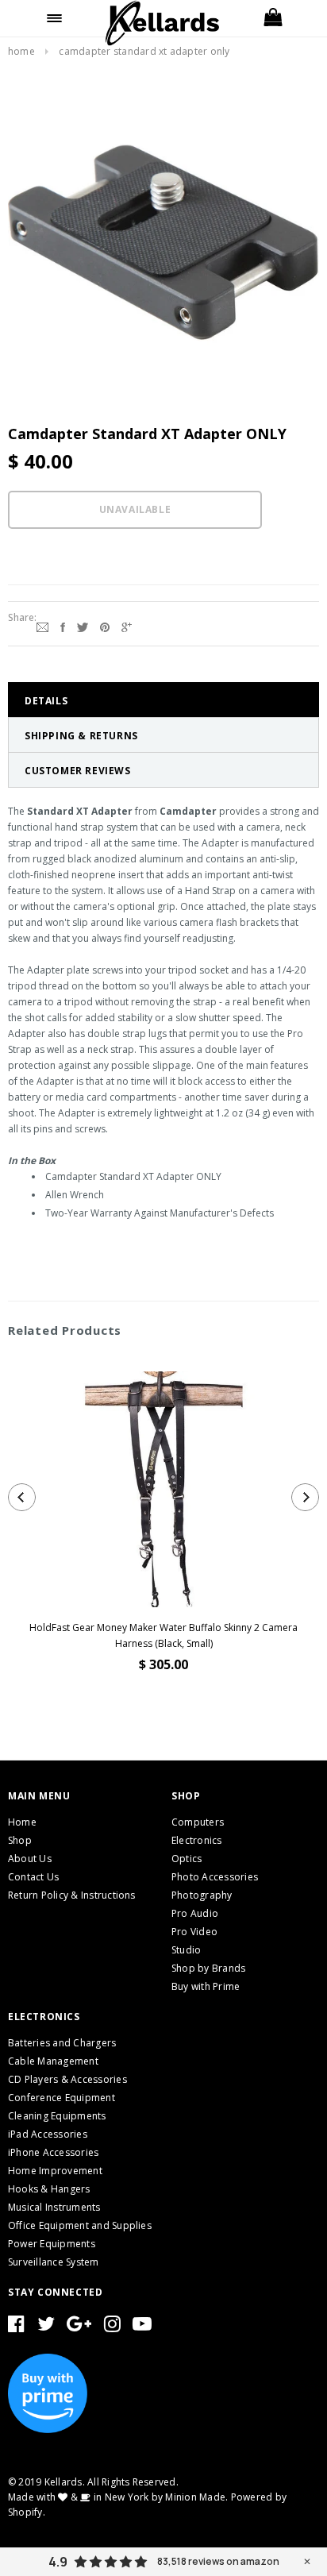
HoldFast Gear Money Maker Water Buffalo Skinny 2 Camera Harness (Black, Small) (163, 1635)
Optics (187, 1859)
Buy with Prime (206, 1986)
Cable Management (53, 2061)
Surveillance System (54, 2262)
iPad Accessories (48, 2134)
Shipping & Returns (81, 736)
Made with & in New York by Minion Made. (118, 2497)
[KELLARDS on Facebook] (16, 2327)
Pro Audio (195, 1913)
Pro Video (194, 1932)
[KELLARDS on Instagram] (112, 2327)
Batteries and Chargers (62, 2043)
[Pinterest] (105, 626)
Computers (198, 1822)
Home (21, 51)
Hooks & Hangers (49, 2189)
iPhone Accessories (53, 2152)
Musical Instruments (54, 2207)
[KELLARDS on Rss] (142, 2327)
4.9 (58, 2562)
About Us (30, 1859)
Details (46, 701)
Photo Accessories (215, 1877)
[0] (273, 18)
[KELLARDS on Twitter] (46, 2327)
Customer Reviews (78, 771)
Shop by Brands (208, 1968)
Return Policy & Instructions (72, 1895)
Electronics (197, 1840)
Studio (186, 1950)
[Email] (42, 626)
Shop (20, 1840)
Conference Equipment (62, 2098)
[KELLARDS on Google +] (79, 2327)
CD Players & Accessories (67, 2079)
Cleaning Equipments (57, 2116)
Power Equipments (52, 2244)
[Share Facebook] (63, 626)
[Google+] (127, 626)
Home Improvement (55, 2171)
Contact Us (33, 1877)
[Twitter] (83, 626)
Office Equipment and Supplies (80, 2225)
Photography (202, 1895)
